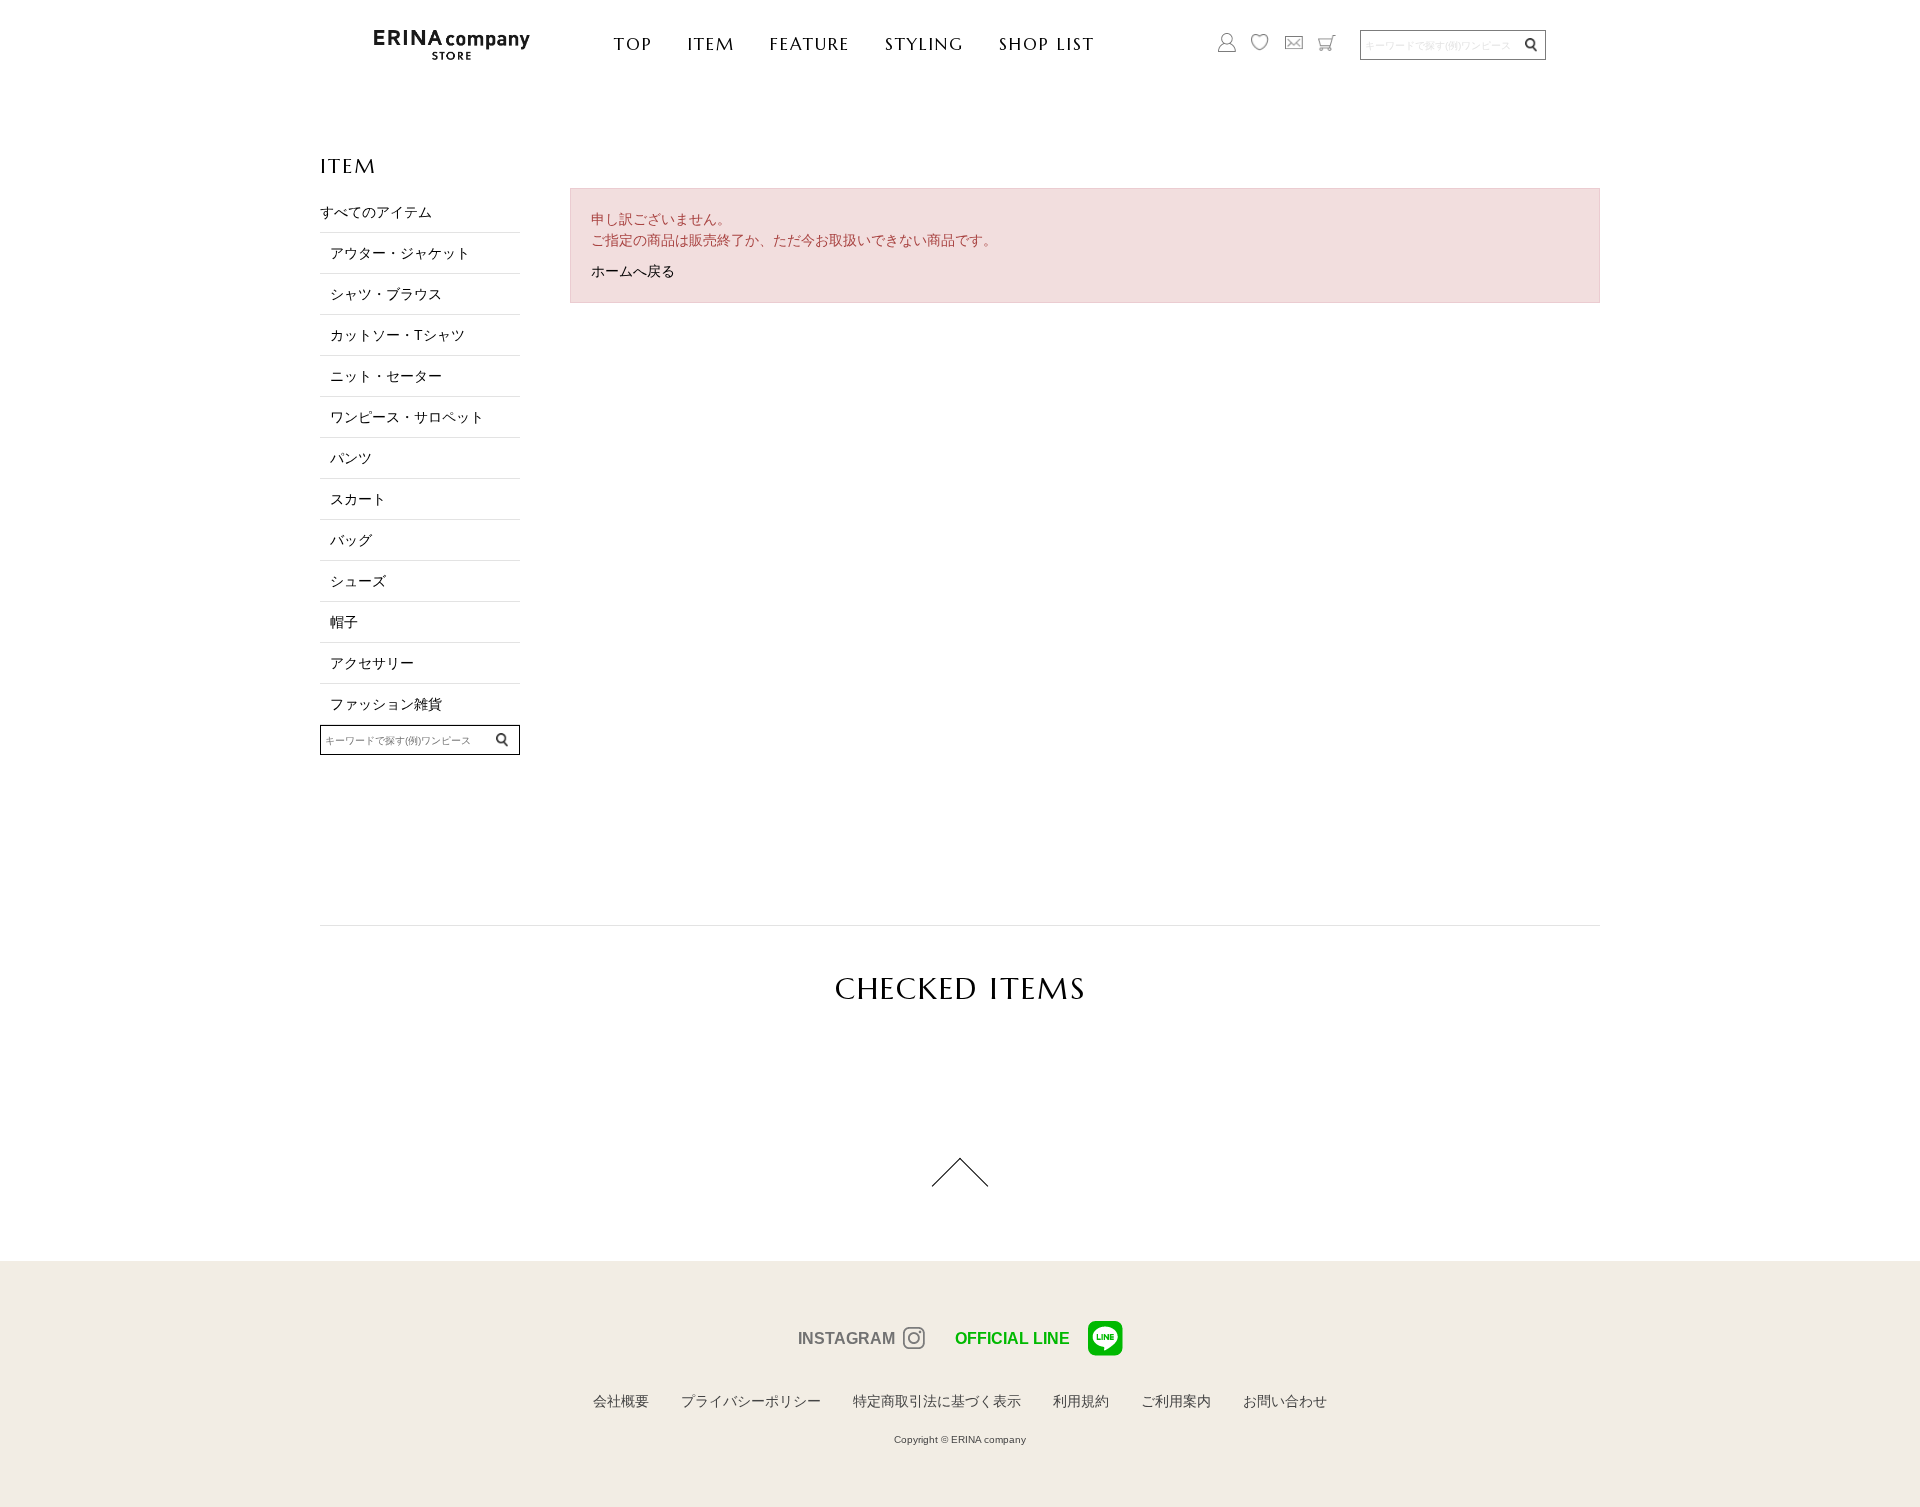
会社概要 (621, 1401)
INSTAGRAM (846, 1338)
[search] (1530, 45)
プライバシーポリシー (751, 1401)
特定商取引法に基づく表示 (937, 1401)
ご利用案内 (1176, 1401)
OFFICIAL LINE (1012, 1338)
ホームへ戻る (633, 271)
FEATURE (810, 44)
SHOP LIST (1047, 44)
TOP (633, 44)
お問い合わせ (1285, 1401)
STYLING (924, 44)
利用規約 (1081, 1401)
